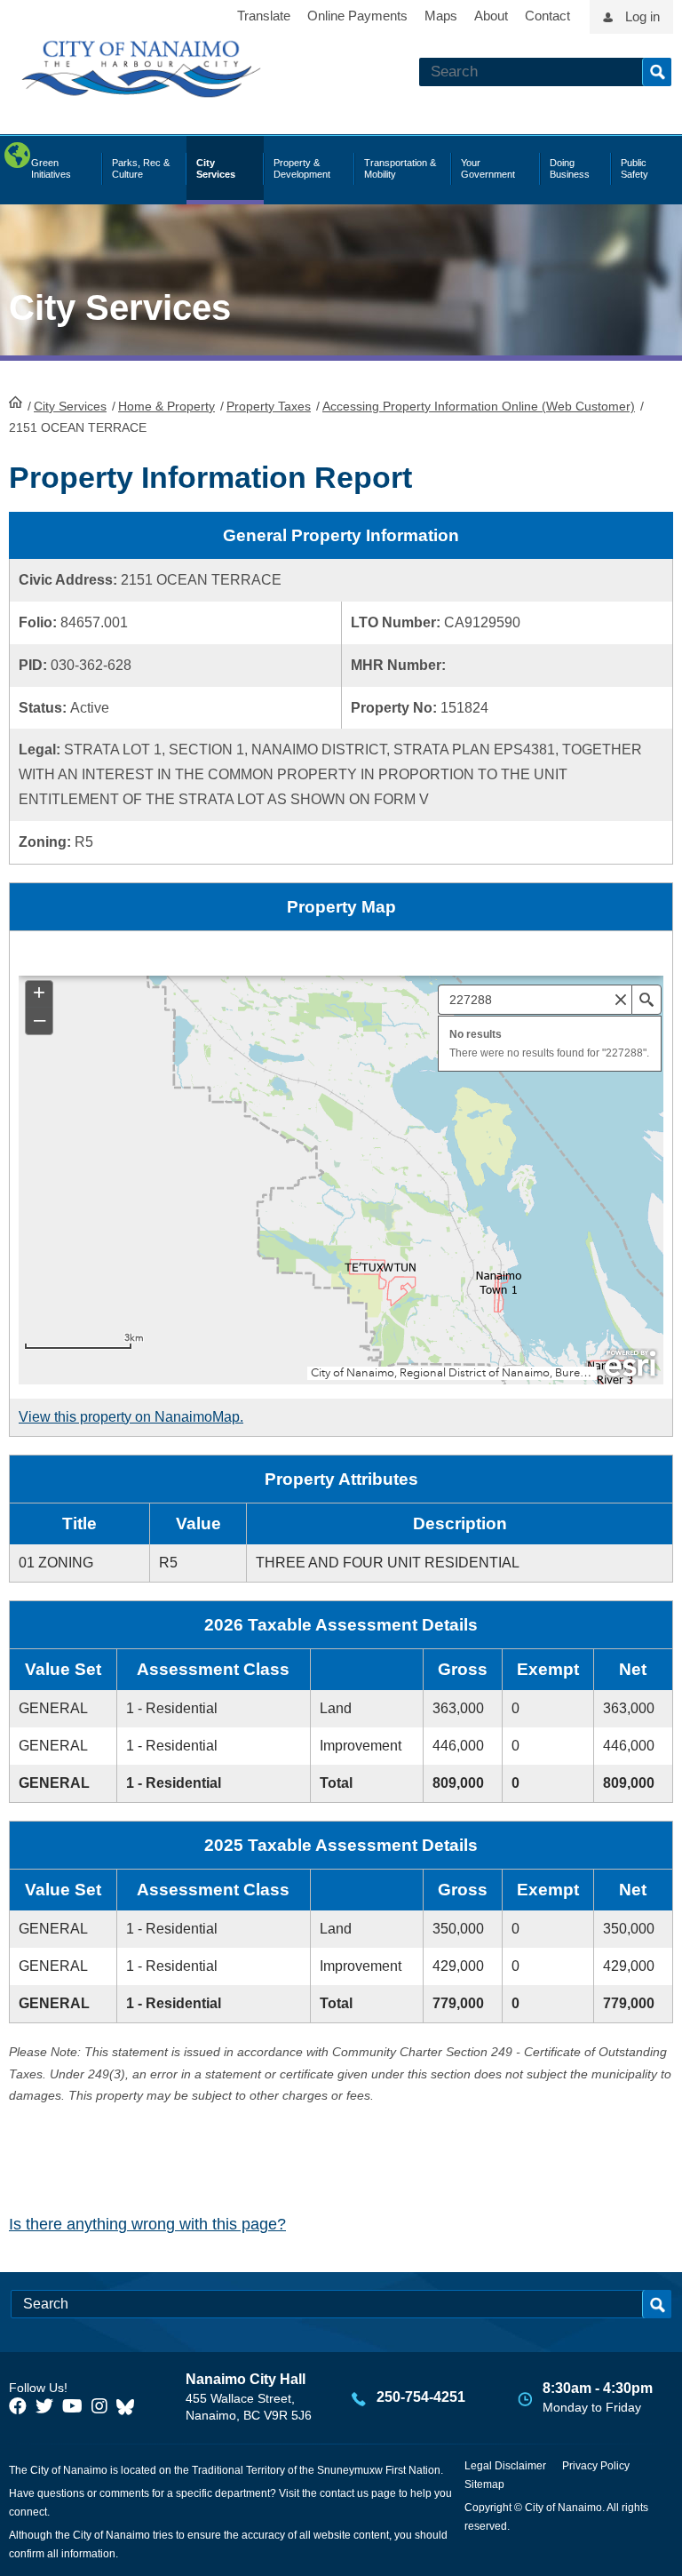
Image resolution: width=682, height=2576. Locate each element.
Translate (264, 16)
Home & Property (167, 406)
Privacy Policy (596, 2466)
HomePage (16, 402)
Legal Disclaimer (505, 2466)
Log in (642, 16)
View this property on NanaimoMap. (131, 1417)
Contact (547, 16)
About (491, 16)
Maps (441, 16)
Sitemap (484, 2484)
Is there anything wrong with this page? (147, 2224)
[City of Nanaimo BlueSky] (130, 2406)
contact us (344, 2493)
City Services (70, 406)
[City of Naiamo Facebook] (18, 2406)
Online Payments (357, 16)
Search (657, 72)
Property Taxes (269, 406)
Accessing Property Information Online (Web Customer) (479, 406)
